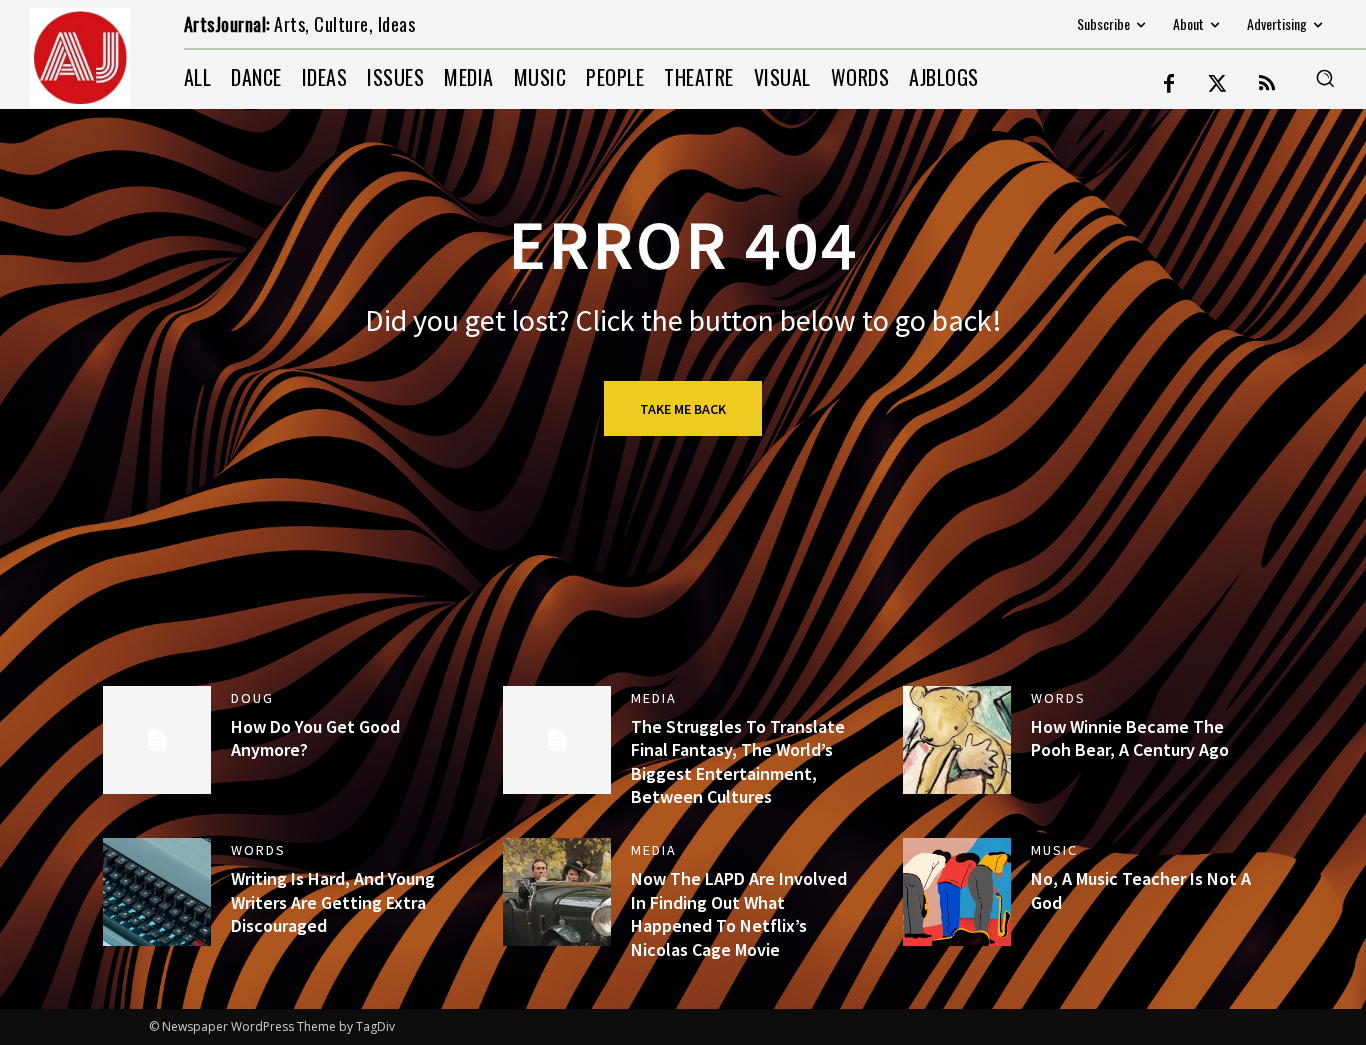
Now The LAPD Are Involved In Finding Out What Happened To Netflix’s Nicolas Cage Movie (739, 913)
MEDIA (654, 698)
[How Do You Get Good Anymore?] (157, 740)
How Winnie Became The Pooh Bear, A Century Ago (1130, 738)
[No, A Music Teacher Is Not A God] (957, 892)
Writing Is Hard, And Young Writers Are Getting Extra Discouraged (333, 902)
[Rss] (1267, 85)
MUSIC (1054, 850)
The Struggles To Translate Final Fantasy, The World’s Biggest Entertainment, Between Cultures (738, 761)
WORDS (1058, 698)
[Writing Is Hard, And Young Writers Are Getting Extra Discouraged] (157, 892)
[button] (1325, 78)
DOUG (252, 698)
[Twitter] (1218, 85)
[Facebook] (1169, 85)
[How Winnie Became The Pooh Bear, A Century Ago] (957, 740)
